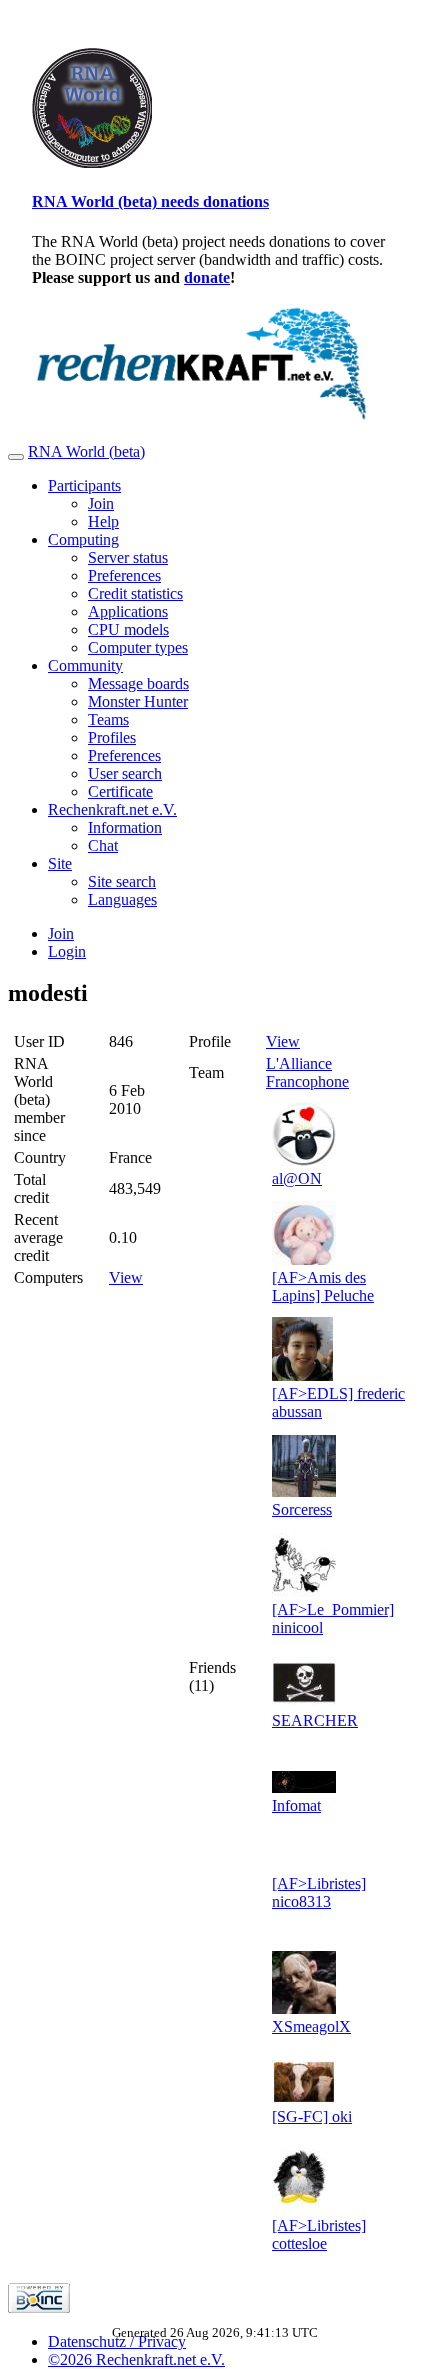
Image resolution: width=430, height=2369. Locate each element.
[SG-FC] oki (312, 2116)
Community (85, 665)
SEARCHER (315, 1720)
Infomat (296, 1805)
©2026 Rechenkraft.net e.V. (136, 2359)
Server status (128, 557)
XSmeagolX (311, 2026)
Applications (128, 611)
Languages (122, 899)
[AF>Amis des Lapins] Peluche (323, 1286)
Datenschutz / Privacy (117, 2341)
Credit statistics (135, 593)
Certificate (120, 791)
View (126, 1277)
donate (207, 277)
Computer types (138, 647)
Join (101, 503)
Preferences (124, 575)
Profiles (112, 737)
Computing (83, 539)
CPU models (128, 629)
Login (67, 951)
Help (103, 521)
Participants (84, 485)
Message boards (138, 683)
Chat (103, 845)
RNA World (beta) (86, 451)
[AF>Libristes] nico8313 (319, 1892)
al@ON (297, 1178)
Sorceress (302, 1509)
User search (125, 773)
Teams (108, 719)
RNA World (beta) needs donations (150, 201)
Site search (122, 881)
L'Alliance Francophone (307, 1072)
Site (60, 863)
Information (125, 827)
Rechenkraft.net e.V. (112, 809)
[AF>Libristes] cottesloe (319, 2234)
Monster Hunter (138, 701)
